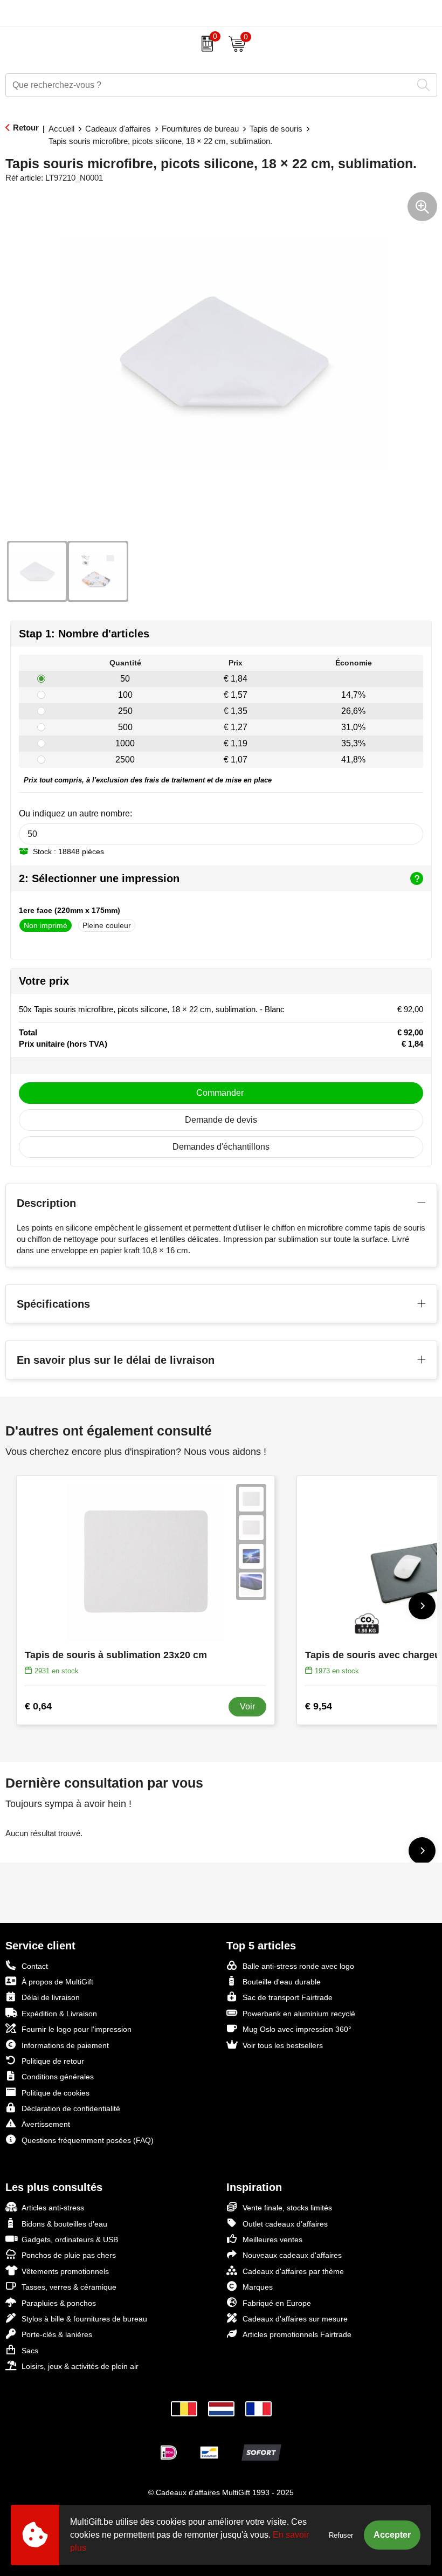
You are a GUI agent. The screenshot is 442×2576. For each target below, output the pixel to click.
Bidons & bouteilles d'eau (64, 2224)
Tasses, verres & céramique (69, 2287)
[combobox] (209, 85)
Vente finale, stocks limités (287, 2208)
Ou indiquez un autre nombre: (75, 813)
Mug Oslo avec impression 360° (297, 2029)
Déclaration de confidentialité (71, 2108)
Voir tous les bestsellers (283, 2045)
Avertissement (46, 2124)
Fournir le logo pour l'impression (77, 2029)
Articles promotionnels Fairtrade (297, 2334)
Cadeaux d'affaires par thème (293, 2271)
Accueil (61, 129)
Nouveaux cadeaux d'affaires (292, 2255)
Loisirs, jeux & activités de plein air (80, 2366)
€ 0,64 (38, 1706)
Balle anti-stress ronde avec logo (298, 1966)
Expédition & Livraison (59, 2014)
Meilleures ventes (272, 2240)
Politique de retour (53, 2061)
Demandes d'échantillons (221, 1147)
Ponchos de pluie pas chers (69, 2255)
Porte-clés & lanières (57, 2334)
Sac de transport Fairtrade (288, 1997)
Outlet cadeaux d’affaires (285, 2224)
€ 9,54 (319, 1706)
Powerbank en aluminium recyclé (299, 2014)
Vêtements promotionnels (65, 2271)
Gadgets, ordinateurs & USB (70, 2240)
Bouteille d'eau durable (282, 1982)
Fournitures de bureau (200, 129)
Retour (26, 128)
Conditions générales (58, 2077)
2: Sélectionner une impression (99, 878)
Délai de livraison (51, 1997)
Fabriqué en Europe (277, 2303)
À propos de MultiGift (57, 1982)
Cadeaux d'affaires (118, 129)
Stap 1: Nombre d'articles (84, 634)
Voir (247, 1706)
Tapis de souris (276, 129)
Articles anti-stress (53, 2208)
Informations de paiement (65, 2045)
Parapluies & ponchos (59, 2303)
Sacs (30, 2351)
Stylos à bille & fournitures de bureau (84, 2319)
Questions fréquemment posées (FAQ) (88, 2140)
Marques (258, 2287)
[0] (205, 44)
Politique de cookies (56, 2093)
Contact (35, 1966)
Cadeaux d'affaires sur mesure (295, 2319)
